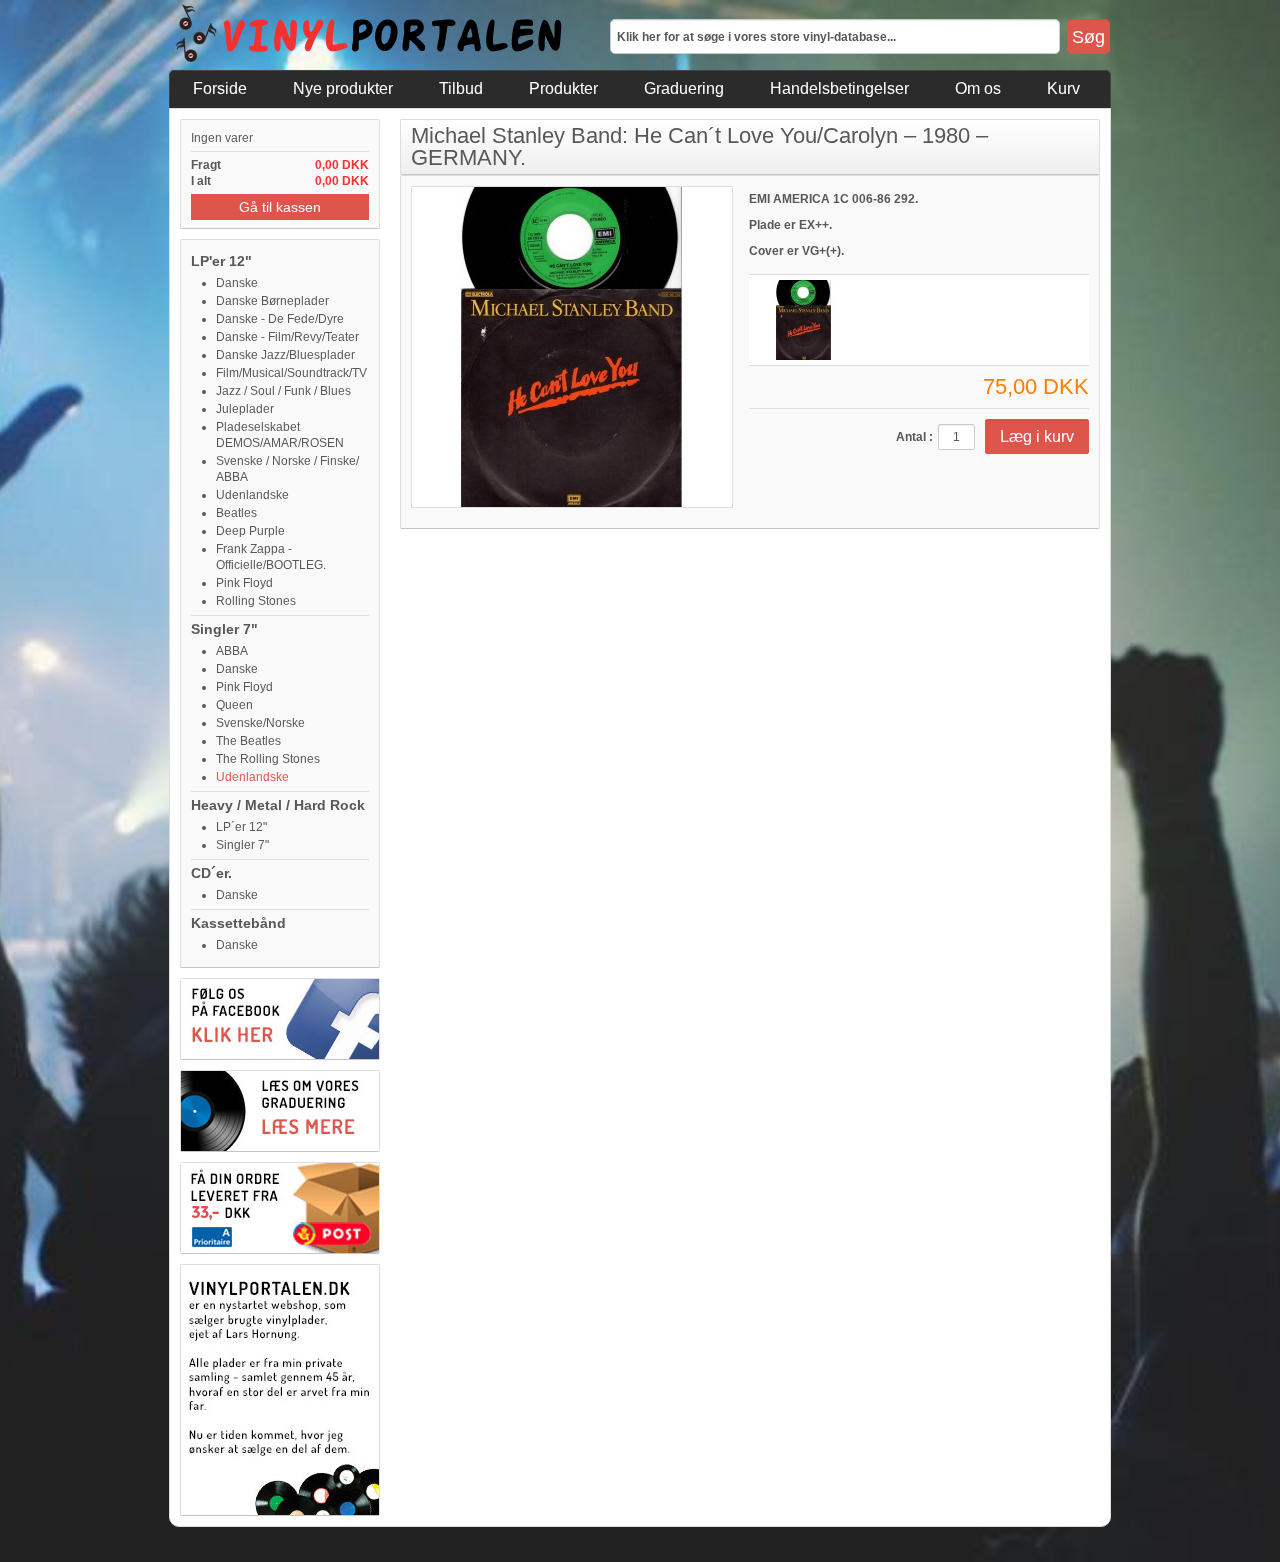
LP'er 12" (221, 261)
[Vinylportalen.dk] (370, 35)
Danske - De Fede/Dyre (280, 319)
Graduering (684, 88)
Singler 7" (224, 629)
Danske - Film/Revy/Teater (287, 337)
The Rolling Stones (268, 759)
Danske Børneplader (272, 301)
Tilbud (461, 88)
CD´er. (211, 873)
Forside (220, 88)
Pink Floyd (244, 583)
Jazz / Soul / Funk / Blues (283, 391)
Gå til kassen (280, 207)
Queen (234, 705)
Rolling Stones (256, 601)
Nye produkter (343, 88)
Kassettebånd (238, 923)
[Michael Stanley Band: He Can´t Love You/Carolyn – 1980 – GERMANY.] (804, 320)
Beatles (236, 513)
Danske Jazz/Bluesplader (285, 355)
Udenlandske (252, 495)
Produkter (563, 88)
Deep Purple (250, 531)
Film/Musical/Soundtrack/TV (291, 373)
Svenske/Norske (260, 723)
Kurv (1063, 88)
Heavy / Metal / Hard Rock (278, 805)
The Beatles (248, 741)
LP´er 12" (241, 827)
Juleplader (245, 409)
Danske (237, 283)
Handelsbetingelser (839, 88)
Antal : (914, 437)
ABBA (232, 651)
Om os (978, 88)
